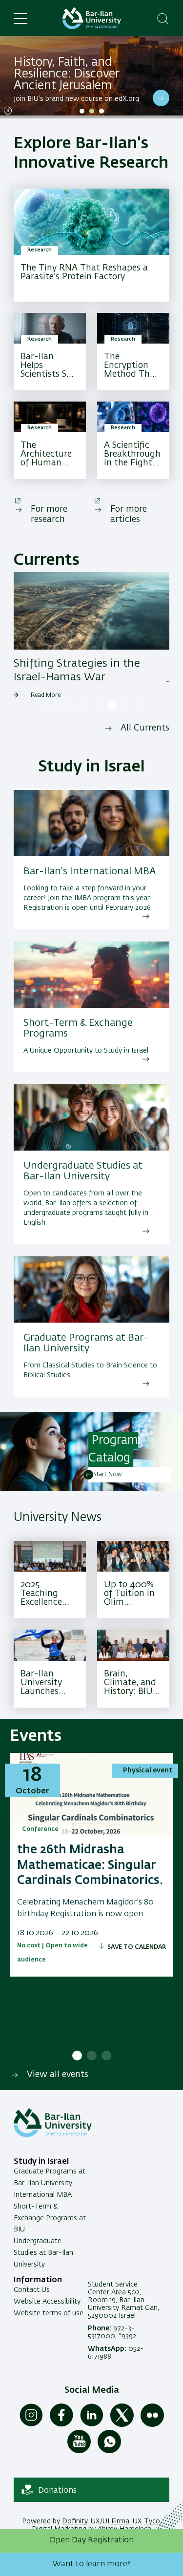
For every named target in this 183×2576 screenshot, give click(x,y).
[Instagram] (31, 2425)
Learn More (161, 98)
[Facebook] (61, 2425)
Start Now (108, 1475)
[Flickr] (152, 2425)
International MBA (43, 2195)
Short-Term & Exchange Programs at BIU (50, 2218)
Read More (46, 695)
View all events (58, 2075)
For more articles (129, 514)
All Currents (145, 728)
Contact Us (32, 2290)
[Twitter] (122, 2425)
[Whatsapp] (109, 2451)
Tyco (152, 2521)
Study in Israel (41, 2162)
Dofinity (75, 2521)
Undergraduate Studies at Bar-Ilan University (43, 2253)
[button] (82, 111)
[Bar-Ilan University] (92, 18)
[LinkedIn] (92, 2425)
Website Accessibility (47, 2302)
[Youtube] (79, 2451)
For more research (49, 514)
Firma (120, 2521)
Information (38, 2280)
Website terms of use (49, 2313)
